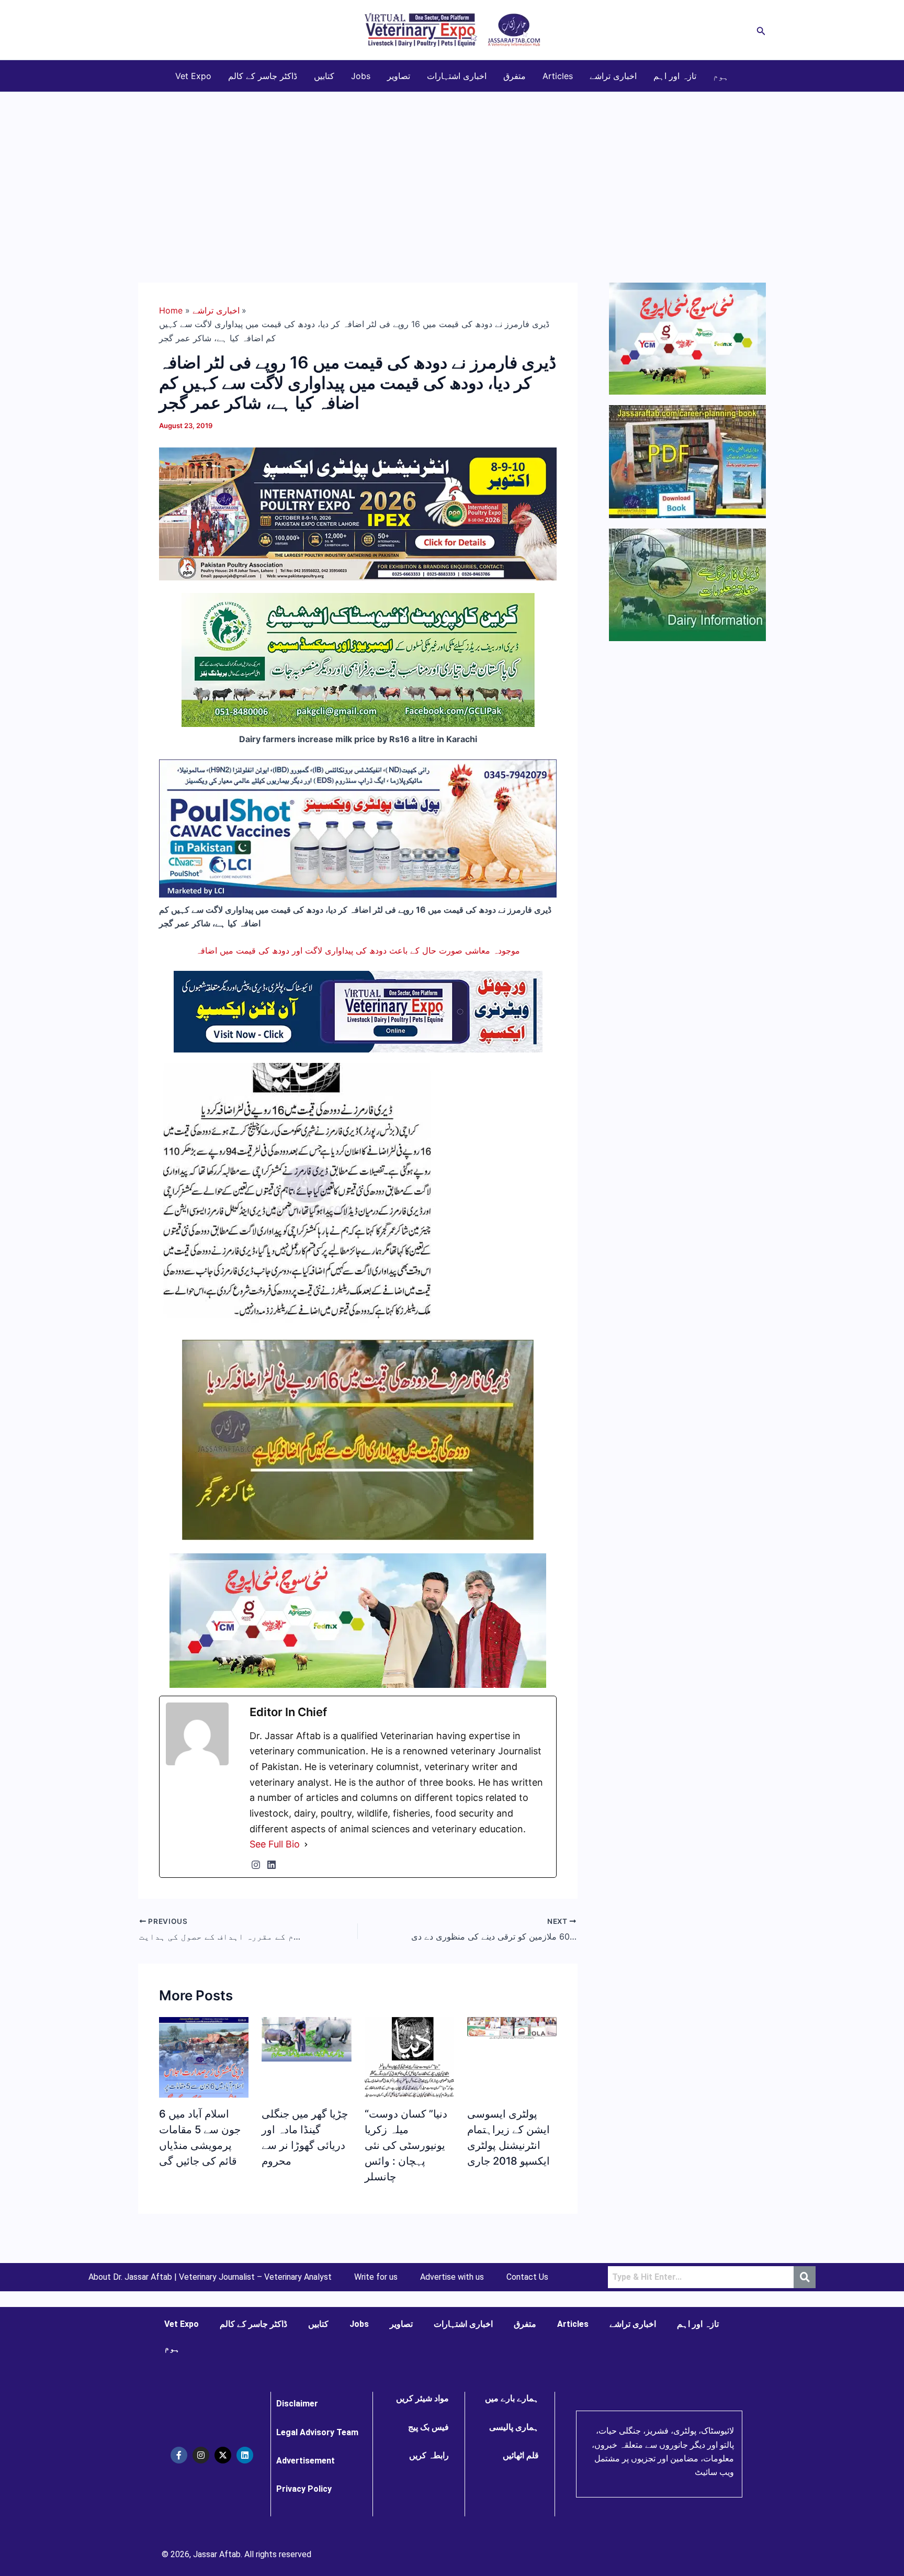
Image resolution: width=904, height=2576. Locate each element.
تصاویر (399, 76)
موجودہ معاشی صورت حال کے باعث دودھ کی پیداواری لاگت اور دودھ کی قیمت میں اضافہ (358, 950)
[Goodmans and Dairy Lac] (358, 1620)
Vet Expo (193, 76)
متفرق (515, 76)
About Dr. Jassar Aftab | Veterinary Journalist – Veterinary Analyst (210, 2277)
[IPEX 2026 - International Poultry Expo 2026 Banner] (358, 513)
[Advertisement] (452, 171)
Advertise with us (452, 2277)
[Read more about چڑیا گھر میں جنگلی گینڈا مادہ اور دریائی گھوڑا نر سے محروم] (306, 2039)
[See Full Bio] (306, 1844)
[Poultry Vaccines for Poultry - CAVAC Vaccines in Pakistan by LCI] (358, 827)
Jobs (361, 76)
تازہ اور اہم (675, 76)
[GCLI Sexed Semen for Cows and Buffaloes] (358, 659)
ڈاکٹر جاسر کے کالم (263, 76)
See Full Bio (275, 1844)
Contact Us (527, 2277)
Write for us (376, 2277)
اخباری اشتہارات (457, 76)
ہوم (721, 76)
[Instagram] (256, 1865)
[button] (761, 30)
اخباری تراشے (613, 76)
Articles (558, 76)
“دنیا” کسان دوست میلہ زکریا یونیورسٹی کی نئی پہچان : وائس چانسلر (406, 2145)
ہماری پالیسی (514, 2427)
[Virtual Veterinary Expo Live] (358, 1011)
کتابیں (324, 76)
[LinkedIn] (272, 1865)
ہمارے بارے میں (512, 2398)
